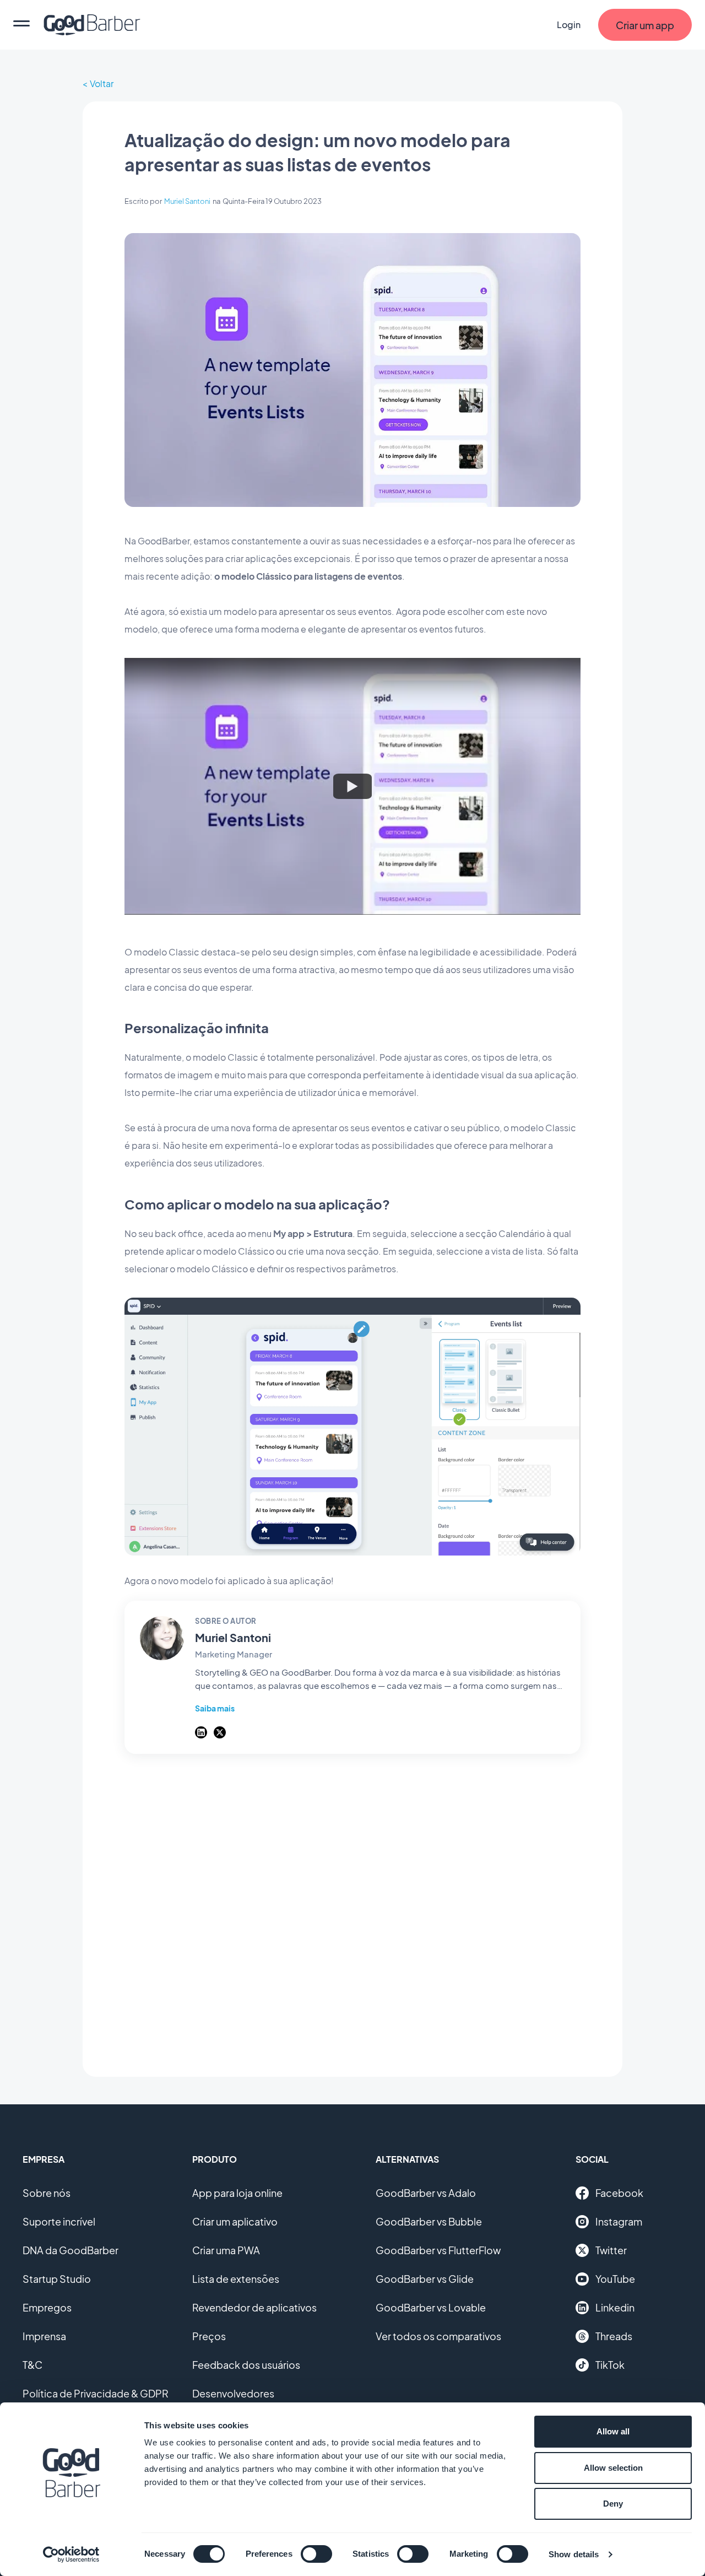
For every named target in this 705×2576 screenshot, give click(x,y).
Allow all (613, 2431)
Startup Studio (57, 2279)
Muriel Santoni (187, 201)
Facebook (619, 2193)
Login (569, 25)
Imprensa (44, 2336)
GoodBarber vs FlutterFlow (438, 2250)
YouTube (615, 2279)
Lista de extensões (236, 2279)
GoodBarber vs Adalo (426, 2193)
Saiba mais (215, 1708)
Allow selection (613, 2468)
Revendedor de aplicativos (254, 2307)
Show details (574, 2554)
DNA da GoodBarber (70, 2250)
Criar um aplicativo (235, 2221)
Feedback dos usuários (246, 2365)
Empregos (47, 2307)
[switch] (316, 2554)
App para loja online (237, 2193)
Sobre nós (47, 2193)
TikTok (610, 2365)
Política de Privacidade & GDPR (96, 2393)
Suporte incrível (59, 2221)
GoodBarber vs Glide (425, 2279)
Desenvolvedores (233, 2393)
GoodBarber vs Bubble (429, 2221)
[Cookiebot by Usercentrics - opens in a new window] (71, 2555)
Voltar (102, 83)
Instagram (619, 2221)
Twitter (611, 2250)
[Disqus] (352, 1909)
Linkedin (615, 2307)
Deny (613, 2504)
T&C (32, 2365)
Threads (614, 2336)
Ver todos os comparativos (438, 2336)
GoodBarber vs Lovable (431, 2307)
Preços (209, 2336)
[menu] (21, 25)
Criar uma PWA (226, 2250)
